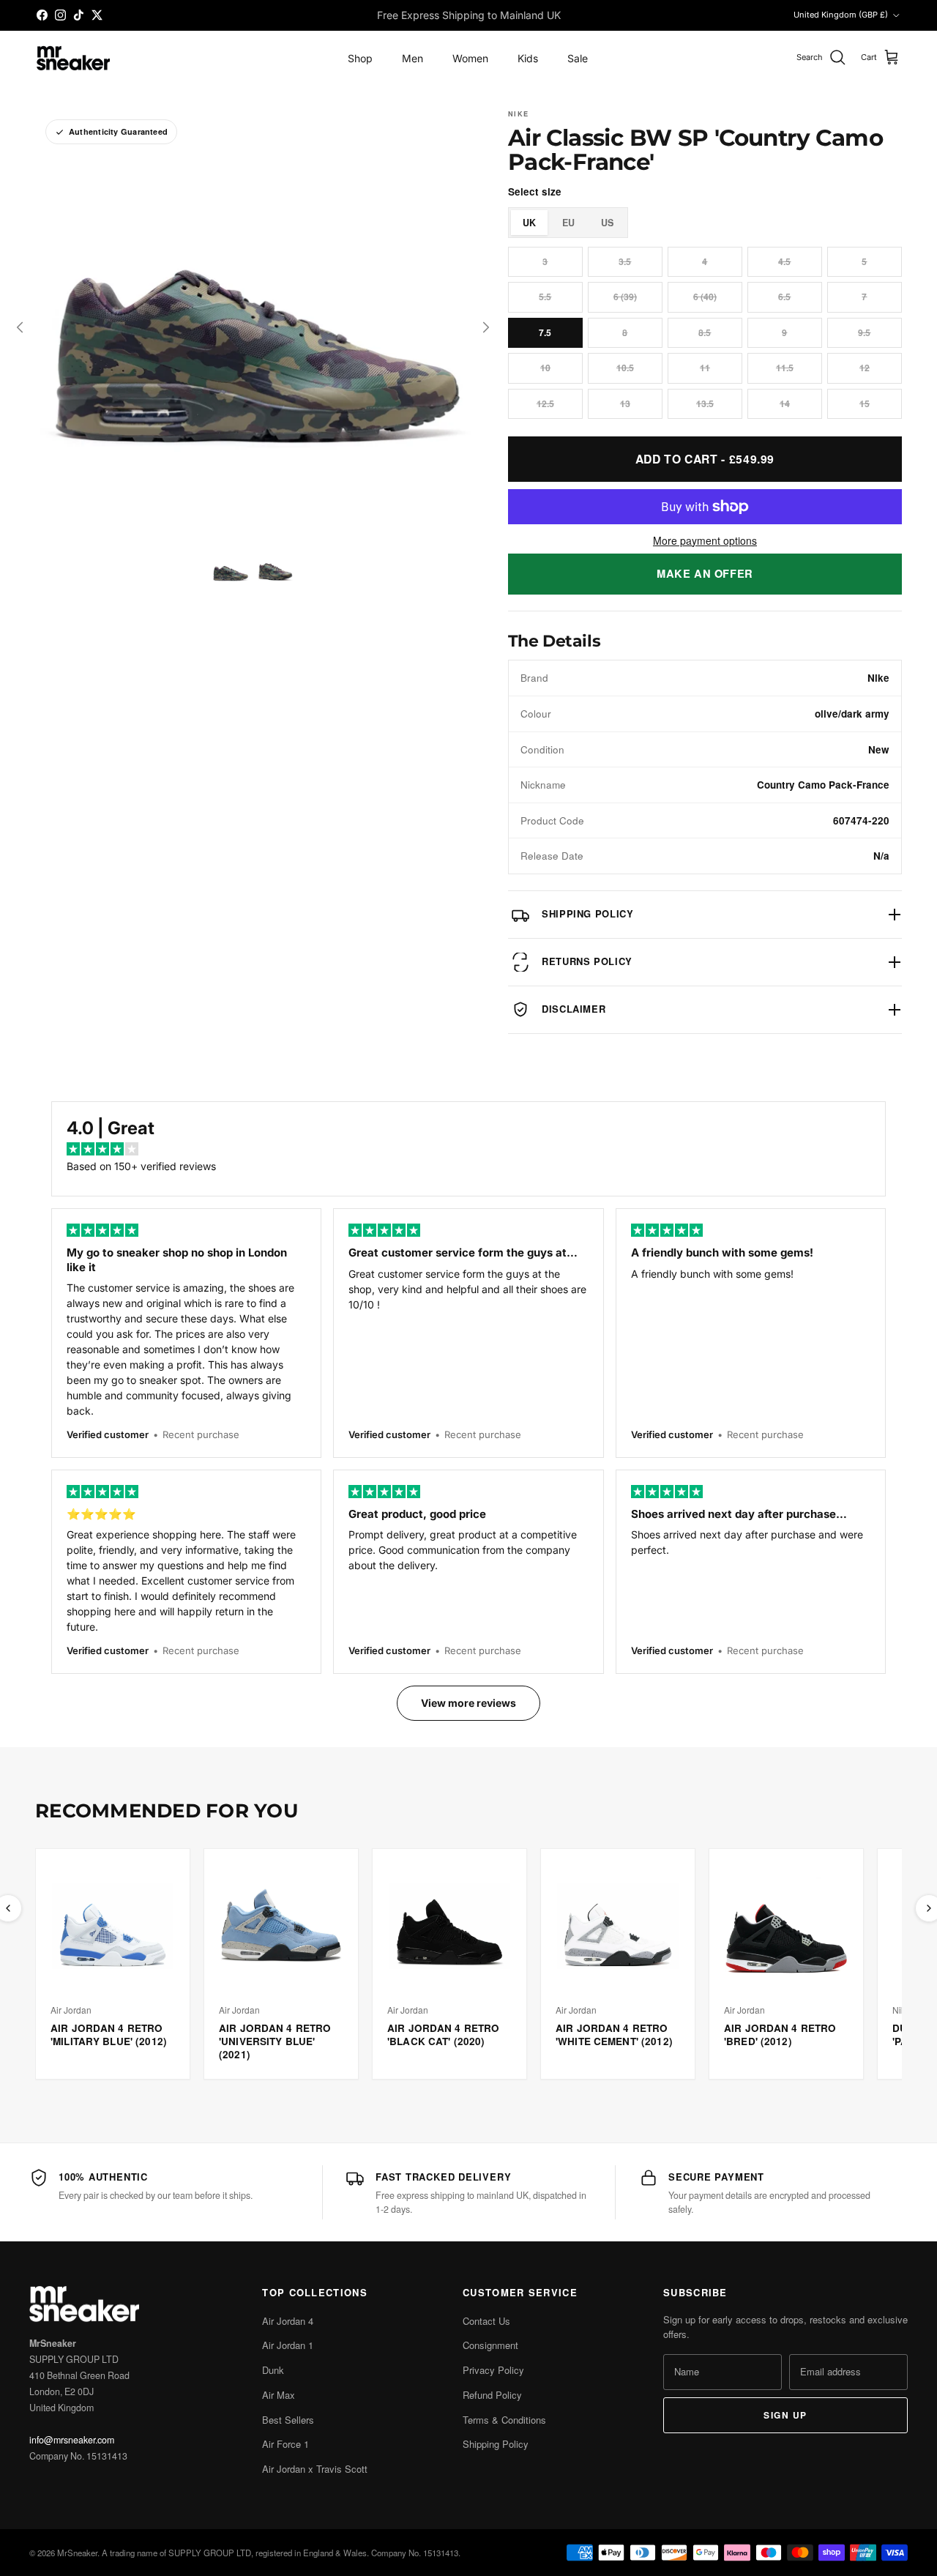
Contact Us (486, 2321)
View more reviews (468, 1703)
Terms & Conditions (504, 2420)
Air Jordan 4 (288, 2321)
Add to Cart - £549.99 (705, 459)
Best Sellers (288, 2420)
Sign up (785, 2415)
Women (470, 58)
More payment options (705, 541)
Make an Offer (705, 573)
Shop (360, 58)
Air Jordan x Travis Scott (315, 2469)
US (607, 223)
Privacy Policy (493, 2370)
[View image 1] (230, 571)
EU (568, 223)
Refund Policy (492, 2395)
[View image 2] (275, 571)
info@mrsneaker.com (72, 2440)
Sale (578, 58)
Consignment (490, 2345)
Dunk (273, 2370)
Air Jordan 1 (288, 2345)
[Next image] (486, 327)
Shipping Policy (496, 2444)
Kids (528, 58)
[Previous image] (20, 327)
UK (529, 223)
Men (412, 58)
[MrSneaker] (73, 58)
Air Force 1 (285, 2444)
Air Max (279, 2395)
